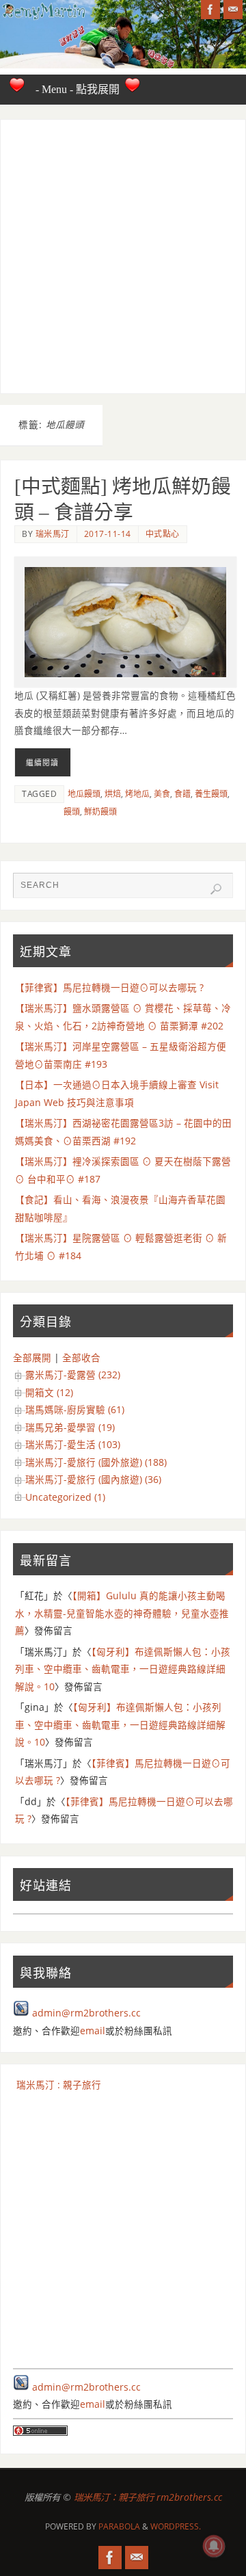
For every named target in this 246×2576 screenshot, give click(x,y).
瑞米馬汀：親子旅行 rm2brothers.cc (148, 2497)
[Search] (216, 889)
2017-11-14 (108, 534)
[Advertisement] (123, 257)
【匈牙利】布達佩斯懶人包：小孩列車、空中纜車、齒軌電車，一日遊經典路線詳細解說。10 (123, 1669)
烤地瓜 (137, 794)
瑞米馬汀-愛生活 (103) (73, 1445)
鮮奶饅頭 (100, 812)
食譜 (182, 794)
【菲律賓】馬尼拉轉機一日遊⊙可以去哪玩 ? (109, 988)
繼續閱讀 (42, 762)
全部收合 (81, 1358)
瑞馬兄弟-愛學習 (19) (70, 1428)
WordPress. (176, 2526)
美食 (162, 794)
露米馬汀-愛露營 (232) (73, 1375)
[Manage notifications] (214, 2546)
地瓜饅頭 (84, 794)
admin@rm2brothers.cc (86, 2013)
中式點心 (163, 534)
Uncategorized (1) (65, 1497)
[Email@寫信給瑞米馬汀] (233, 10)
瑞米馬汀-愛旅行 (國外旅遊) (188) (96, 1462)
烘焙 (113, 794)
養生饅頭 (211, 794)
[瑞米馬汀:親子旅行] (210, 10)
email (93, 2031)
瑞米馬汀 (53, 534)
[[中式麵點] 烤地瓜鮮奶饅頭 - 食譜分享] (125, 622)
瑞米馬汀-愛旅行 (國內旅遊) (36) (93, 1480)
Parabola (119, 2526)
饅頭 (72, 812)
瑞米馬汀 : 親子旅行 (59, 2085)
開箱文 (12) (49, 1393)
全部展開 (32, 1358)
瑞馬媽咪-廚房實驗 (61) (75, 1410)
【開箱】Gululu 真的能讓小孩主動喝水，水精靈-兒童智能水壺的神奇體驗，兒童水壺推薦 (122, 1613)
